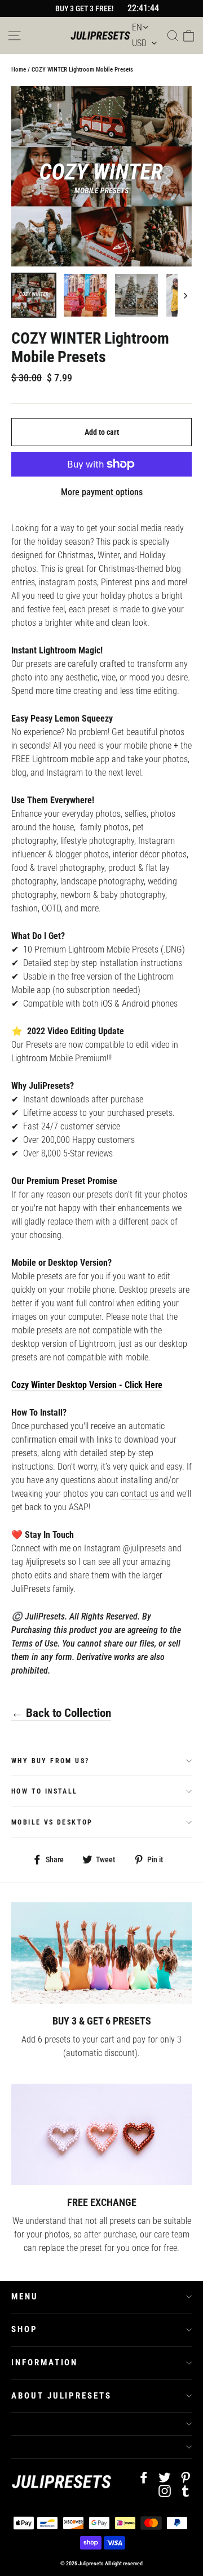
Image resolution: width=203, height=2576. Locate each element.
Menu (25, 2297)
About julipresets (61, 2396)
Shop (25, 2329)
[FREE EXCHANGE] (101, 2134)
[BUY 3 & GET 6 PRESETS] (101, 1953)
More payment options (102, 492)
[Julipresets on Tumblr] (186, 2490)
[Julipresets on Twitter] (165, 2477)
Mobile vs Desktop (52, 1822)
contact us (140, 1494)
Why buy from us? (50, 1761)
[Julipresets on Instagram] (165, 2490)
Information (45, 2363)
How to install (45, 1791)
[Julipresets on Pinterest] (186, 2477)
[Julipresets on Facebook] (144, 2477)
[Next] (185, 295)
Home (19, 70)
